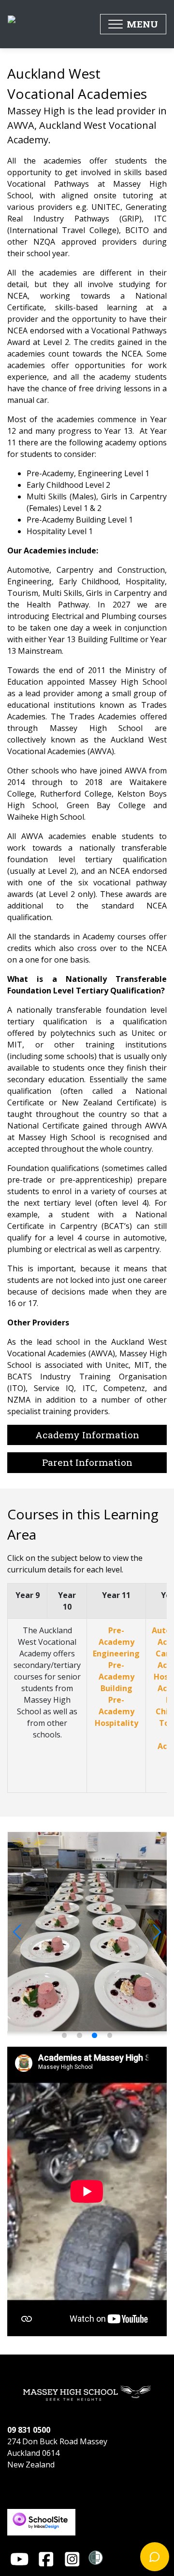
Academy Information (87, 1435)
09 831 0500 (29, 2430)
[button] (133, 24)
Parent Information (87, 1462)
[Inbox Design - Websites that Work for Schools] (41, 2514)
